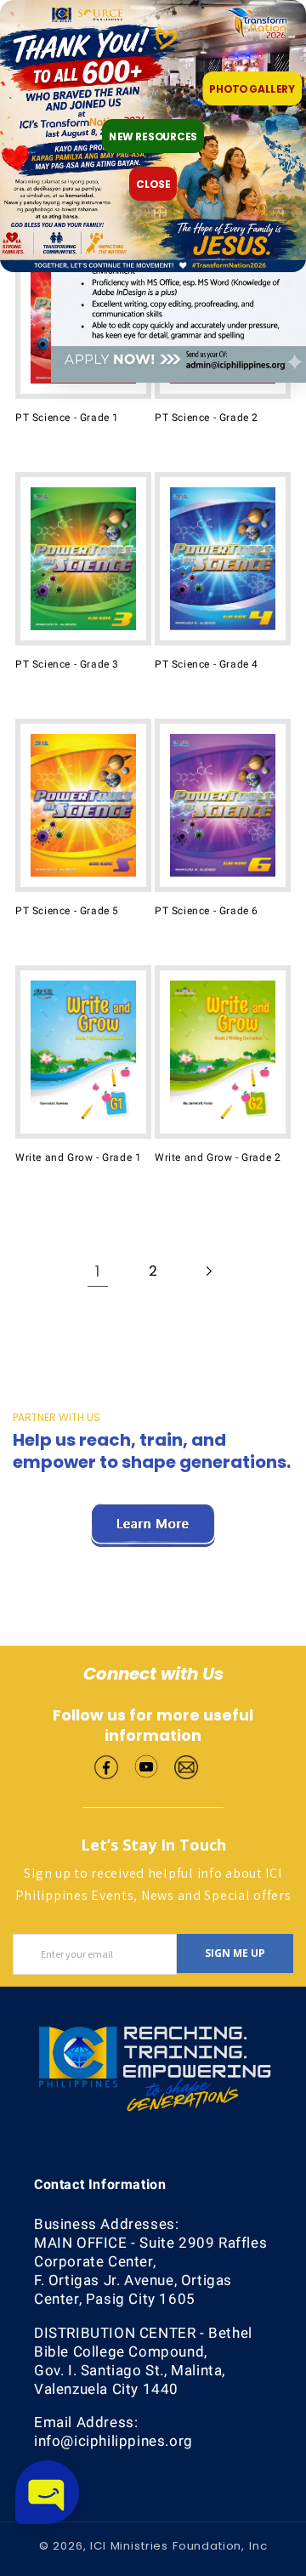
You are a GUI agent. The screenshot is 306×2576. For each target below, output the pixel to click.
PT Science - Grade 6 (207, 911)
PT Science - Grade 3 (67, 664)
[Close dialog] (292, 14)
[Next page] (208, 1272)
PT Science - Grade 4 (207, 664)
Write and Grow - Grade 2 (218, 1157)
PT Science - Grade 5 (67, 911)
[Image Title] (106, 1766)
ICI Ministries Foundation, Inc (178, 2546)
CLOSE (153, 184)
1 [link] (98, 1271)
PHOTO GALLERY (252, 89)
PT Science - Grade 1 (67, 418)
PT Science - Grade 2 (207, 418)
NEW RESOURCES (153, 136)
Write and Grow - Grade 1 (78, 1157)
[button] (47, 2492)
